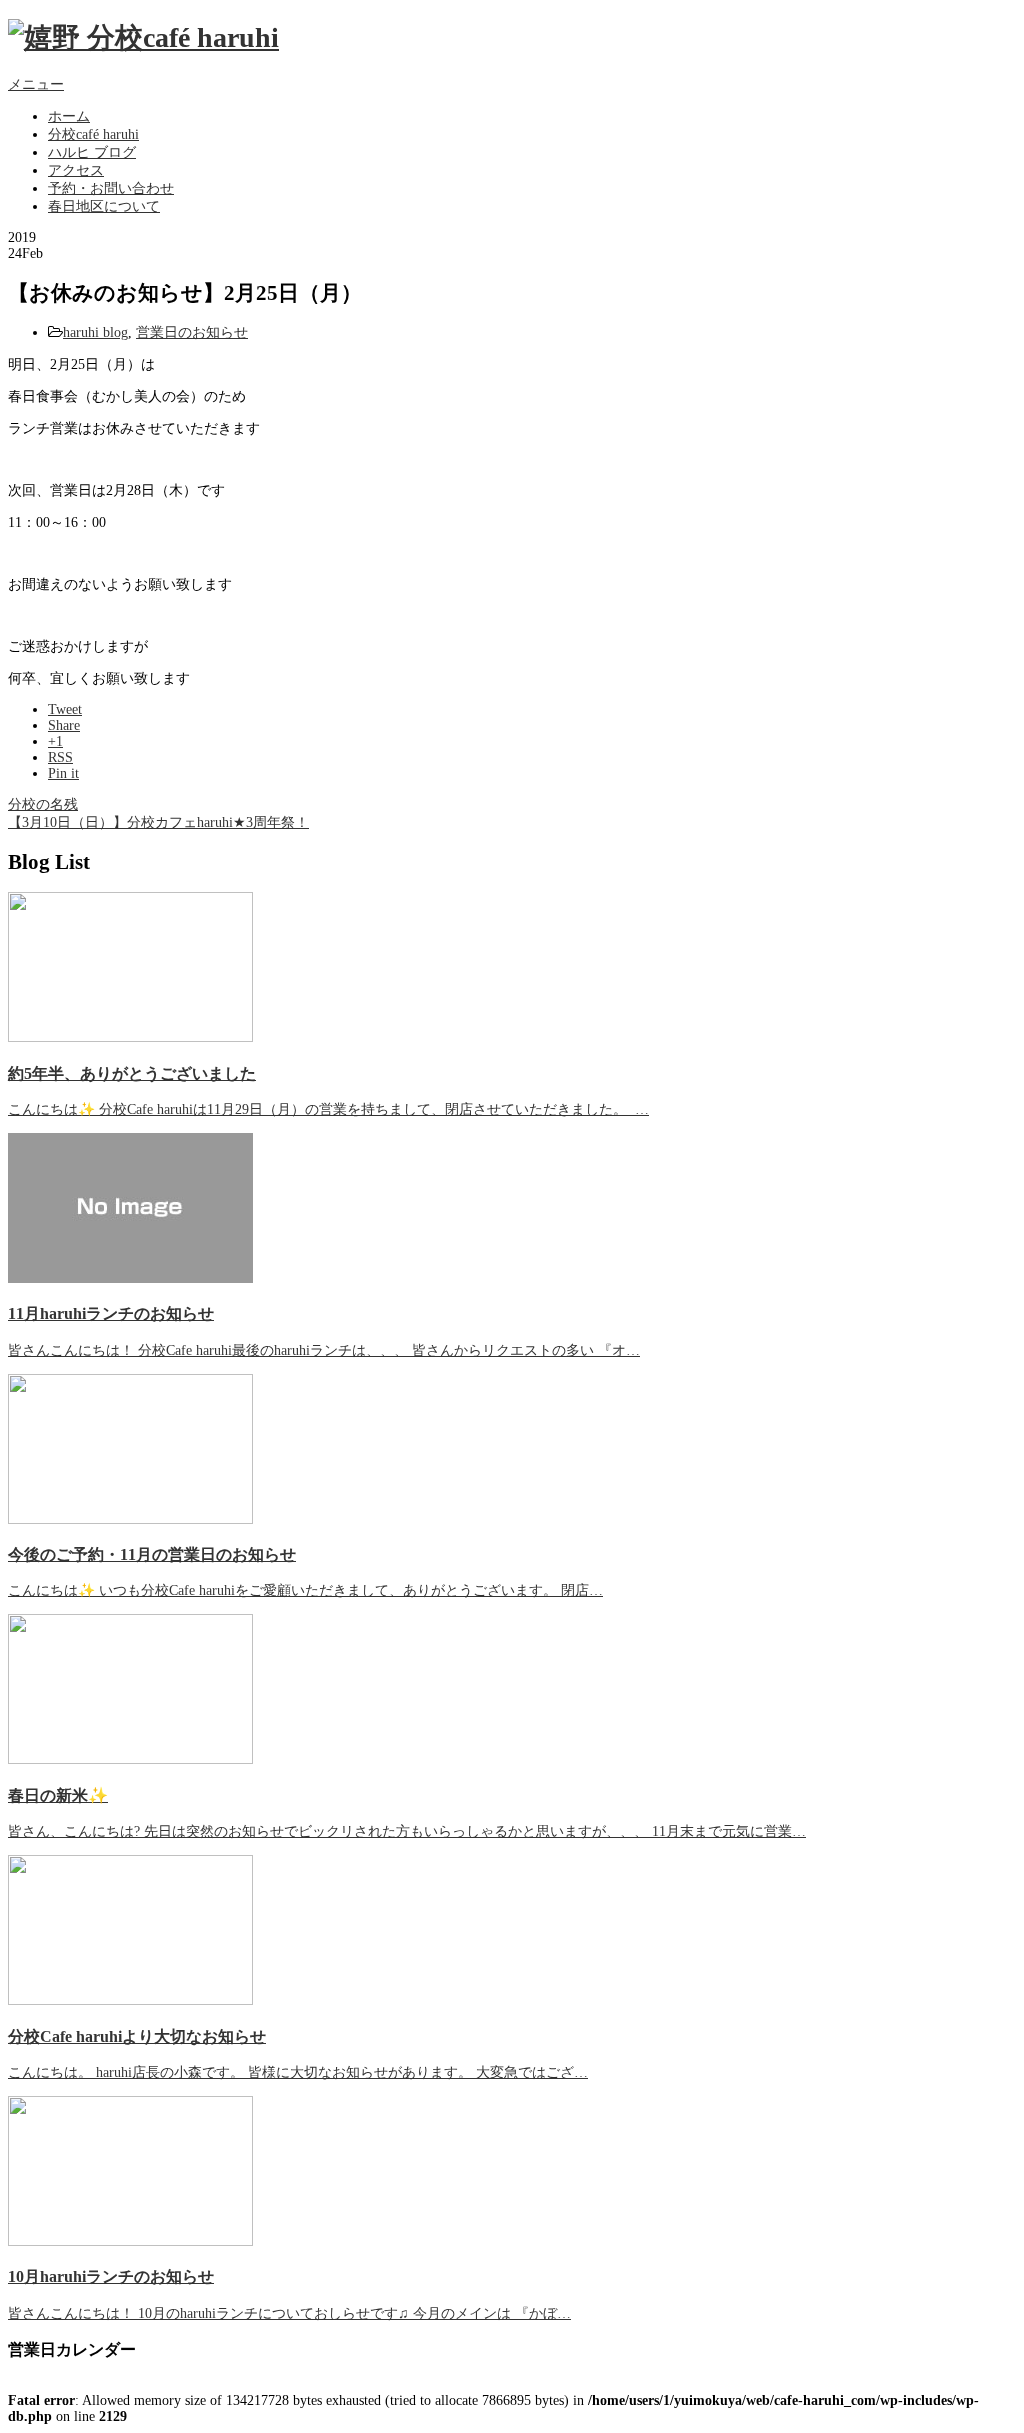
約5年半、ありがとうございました (132, 1073)
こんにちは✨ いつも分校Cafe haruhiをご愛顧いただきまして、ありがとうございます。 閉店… (305, 1590)
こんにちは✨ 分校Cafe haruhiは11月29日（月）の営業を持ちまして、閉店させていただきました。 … (328, 1109)
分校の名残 (43, 804)
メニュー (36, 84)
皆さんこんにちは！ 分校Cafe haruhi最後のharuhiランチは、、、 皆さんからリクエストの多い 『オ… (324, 1350)
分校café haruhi (93, 134)
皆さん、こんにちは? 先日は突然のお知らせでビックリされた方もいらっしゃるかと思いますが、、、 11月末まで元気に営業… (407, 1831)
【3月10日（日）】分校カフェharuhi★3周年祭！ (158, 822)
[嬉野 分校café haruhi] (143, 37)
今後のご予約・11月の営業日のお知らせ (152, 1554)
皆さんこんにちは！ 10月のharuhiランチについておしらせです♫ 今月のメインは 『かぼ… (289, 2313)
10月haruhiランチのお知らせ (111, 2276)
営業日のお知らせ (192, 332)
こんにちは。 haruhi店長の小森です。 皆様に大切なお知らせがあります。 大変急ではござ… (298, 2072)
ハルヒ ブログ (92, 152)
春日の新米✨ (58, 1795)
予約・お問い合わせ (111, 188)
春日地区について (104, 206)
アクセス (76, 170)
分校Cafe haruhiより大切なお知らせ (137, 2036)
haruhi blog (95, 332)
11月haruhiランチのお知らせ (111, 1313)
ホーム (69, 116)
